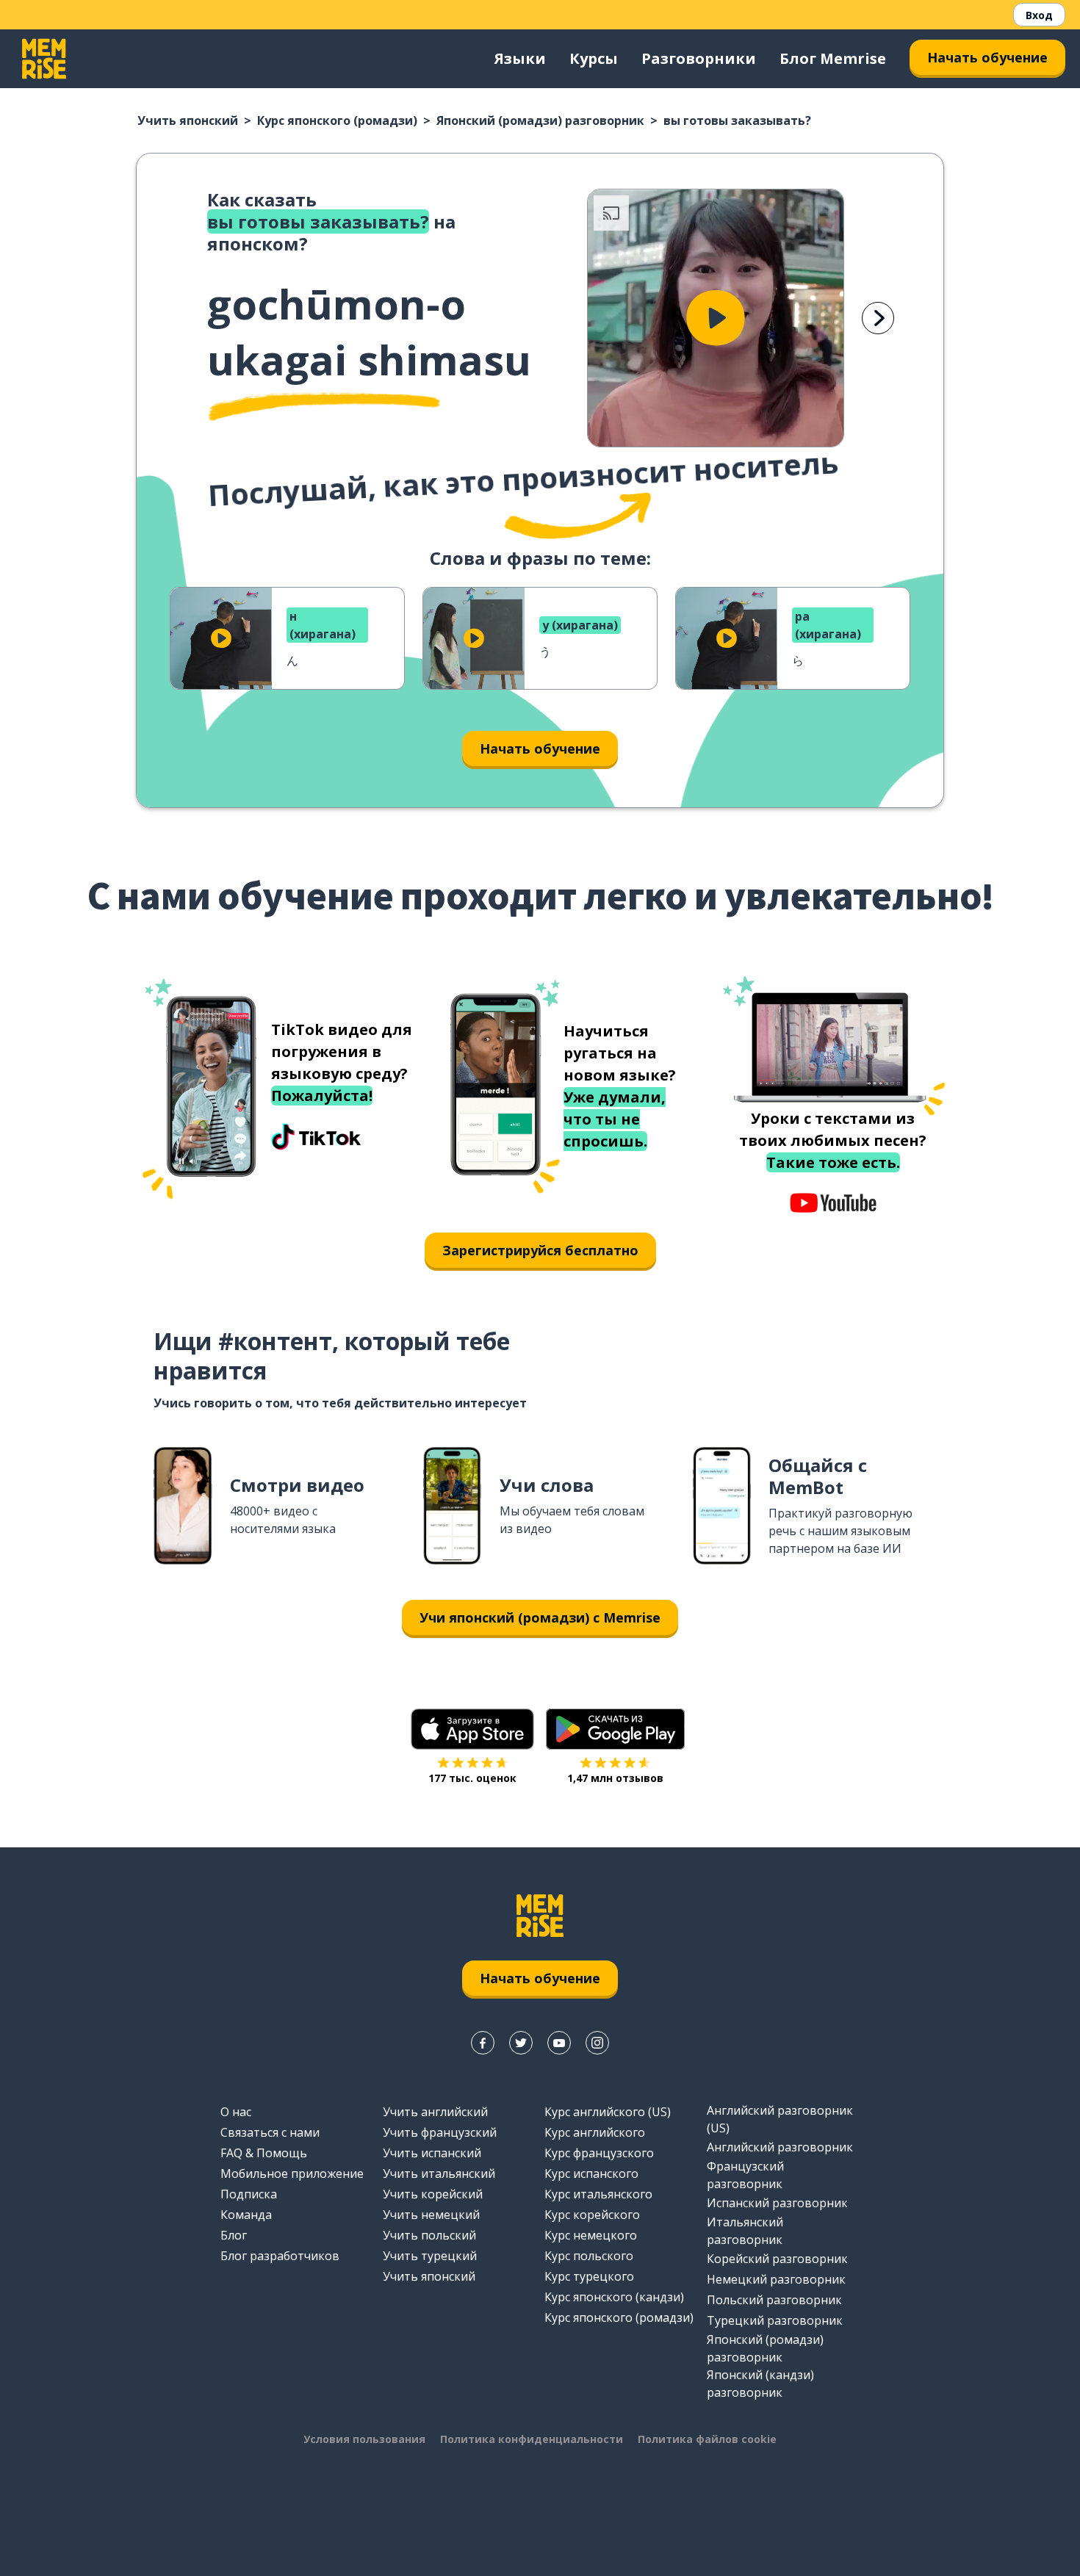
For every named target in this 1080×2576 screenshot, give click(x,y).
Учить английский (435, 2112)
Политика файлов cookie (707, 2439)
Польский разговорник (774, 2300)
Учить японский (188, 120)
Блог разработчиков (280, 2256)
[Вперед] (878, 318)
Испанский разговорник (777, 2203)
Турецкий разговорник (775, 2320)
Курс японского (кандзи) (614, 2297)
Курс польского (589, 2256)
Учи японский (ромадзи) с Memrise (540, 1617)
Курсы (594, 58)
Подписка (249, 2194)
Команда (246, 2215)
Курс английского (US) (608, 2112)
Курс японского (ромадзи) (337, 120)
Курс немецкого (591, 2235)
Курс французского (599, 2153)
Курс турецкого (589, 2276)
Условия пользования (364, 2439)
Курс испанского (591, 2173)
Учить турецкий (430, 2256)
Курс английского (595, 2132)
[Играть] (716, 318)
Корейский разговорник (777, 2259)
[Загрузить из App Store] (472, 1729)
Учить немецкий (431, 2215)
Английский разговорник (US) (780, 2119)
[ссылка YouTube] (559, 2043)
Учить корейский (433, 2194)
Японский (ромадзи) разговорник (540, 120)
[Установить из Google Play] (615, 1729)
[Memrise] (44, 59)
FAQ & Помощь (264, 2153)
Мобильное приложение (292, 2173)
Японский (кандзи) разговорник (760, 2384)
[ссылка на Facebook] (483, 2043)
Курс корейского (592, 2215)
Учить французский (440, 2132)
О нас (236, 2112)
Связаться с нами (270, 2132)
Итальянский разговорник (745, 2231)
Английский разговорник (780, 2147)
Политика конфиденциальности (532, 2439)
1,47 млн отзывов (615, 1778)
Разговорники (699, 58)
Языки (520, 58)
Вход (1039, 15)
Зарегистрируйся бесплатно (540, 1250)
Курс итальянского (598, 2194)
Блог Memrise (833, 58)
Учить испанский (432, 2153)
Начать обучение (987, 57)
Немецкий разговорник (776, 2279)
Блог (234, 2235)
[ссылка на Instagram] (597, 2043)
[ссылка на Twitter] (521, 2043)
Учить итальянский (439, 2173)
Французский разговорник (745, 2175)
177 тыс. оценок (472, 1778)
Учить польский (429, 2235)
